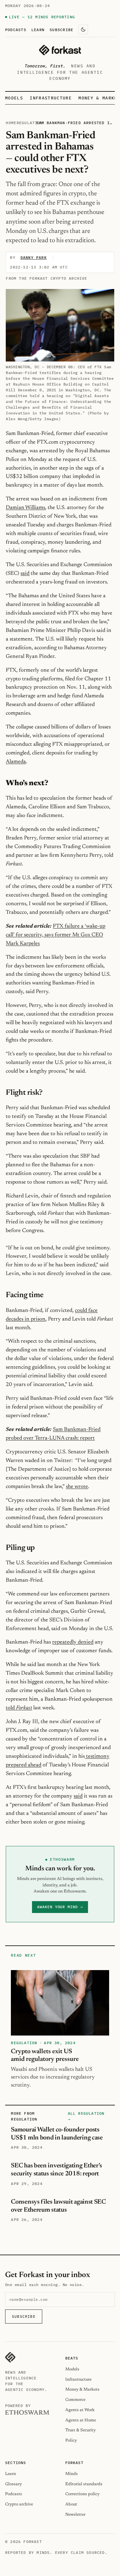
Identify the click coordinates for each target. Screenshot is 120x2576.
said (25, 574)
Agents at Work (80, 2410)
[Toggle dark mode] (83, 30)
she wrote (77, 1487)
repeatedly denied (73, 1642)
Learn (38, 30)
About (71, 2504)
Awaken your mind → (60, 1907)
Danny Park (34, 257)
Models (14, 98)
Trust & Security (80, 2430)
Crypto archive (19, 2504)
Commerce (75, 2400)
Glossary (13, 2484)
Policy (71, 2440)
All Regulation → (86, 2116)
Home (11, 123)
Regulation (30, 123)
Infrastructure (51, 98)
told (19, 1708)
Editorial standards (84, 2484)
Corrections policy (82, 2494)
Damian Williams (25, 508)
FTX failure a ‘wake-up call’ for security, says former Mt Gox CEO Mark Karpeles (56, 935)
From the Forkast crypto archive (46, 278)
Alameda (16, 762)
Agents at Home (81, 2420)
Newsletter (75, 2515)
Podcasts (16, 30)
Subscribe (61, 30)
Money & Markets (82, 2389)
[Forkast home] (60, 50)
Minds (72, 2474)
